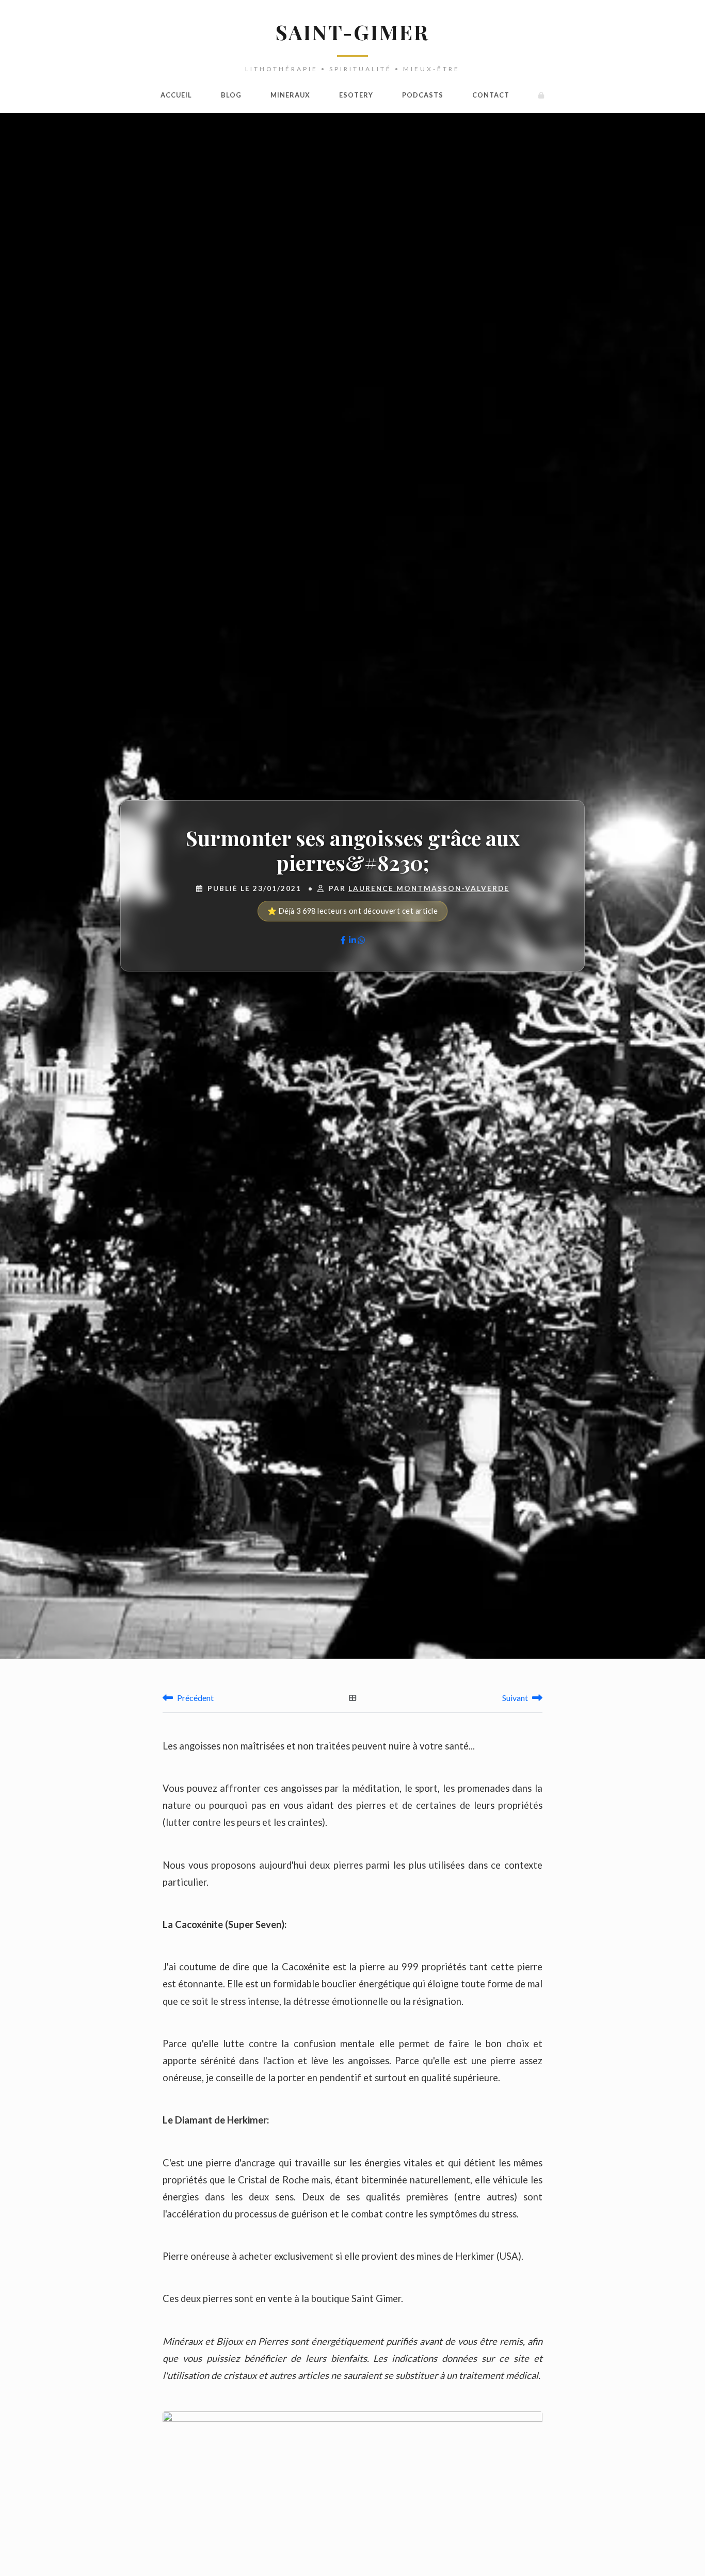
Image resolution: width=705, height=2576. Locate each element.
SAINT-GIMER (352, 32)
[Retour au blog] (353, 1698)
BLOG (231, 95)
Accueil (176, 95)
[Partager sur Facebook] (343, 940)
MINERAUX (290, 95)
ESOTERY (356, 95)
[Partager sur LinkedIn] (352, 940)
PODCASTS (423, 95)
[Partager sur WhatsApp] (361, 940)
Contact (491, 95)
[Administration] (541, 95)
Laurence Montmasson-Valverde (429, 888)
